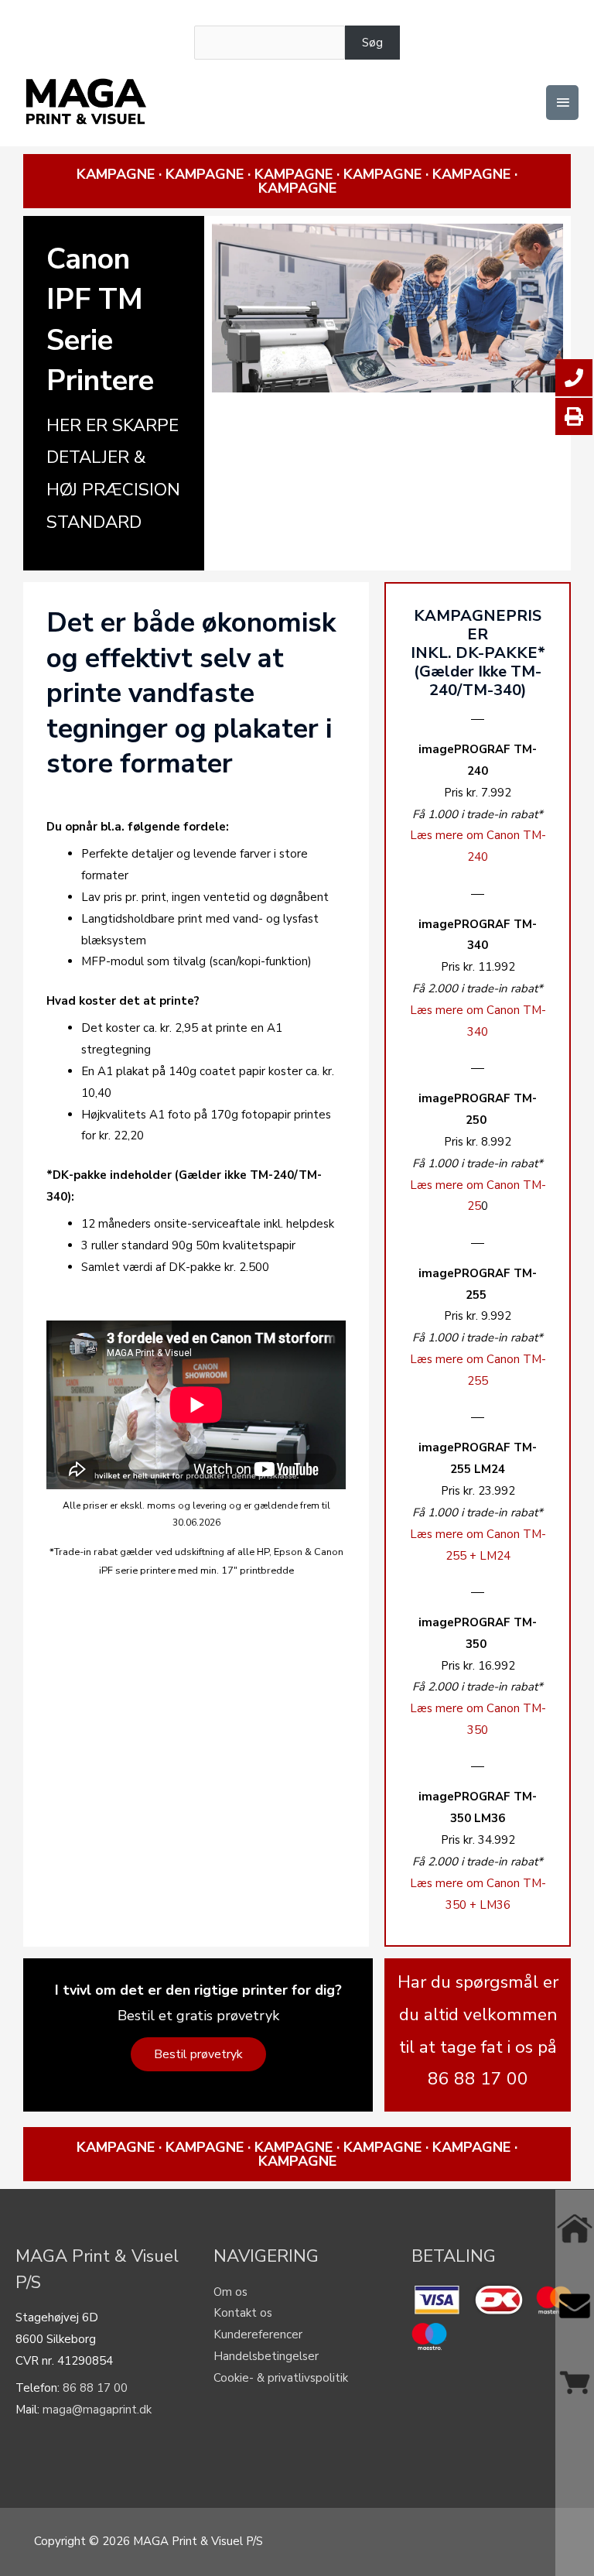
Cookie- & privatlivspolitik (281, 2378)
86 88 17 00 (95, 2388)
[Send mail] (575, 2306)
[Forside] (575, 2228)
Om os (230, 2292)
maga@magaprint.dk (97, 2410)
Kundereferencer (258, 2334)
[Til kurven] (575, 2382)
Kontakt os (243, 2313)
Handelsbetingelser (266, 2356)
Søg (372, 43)
